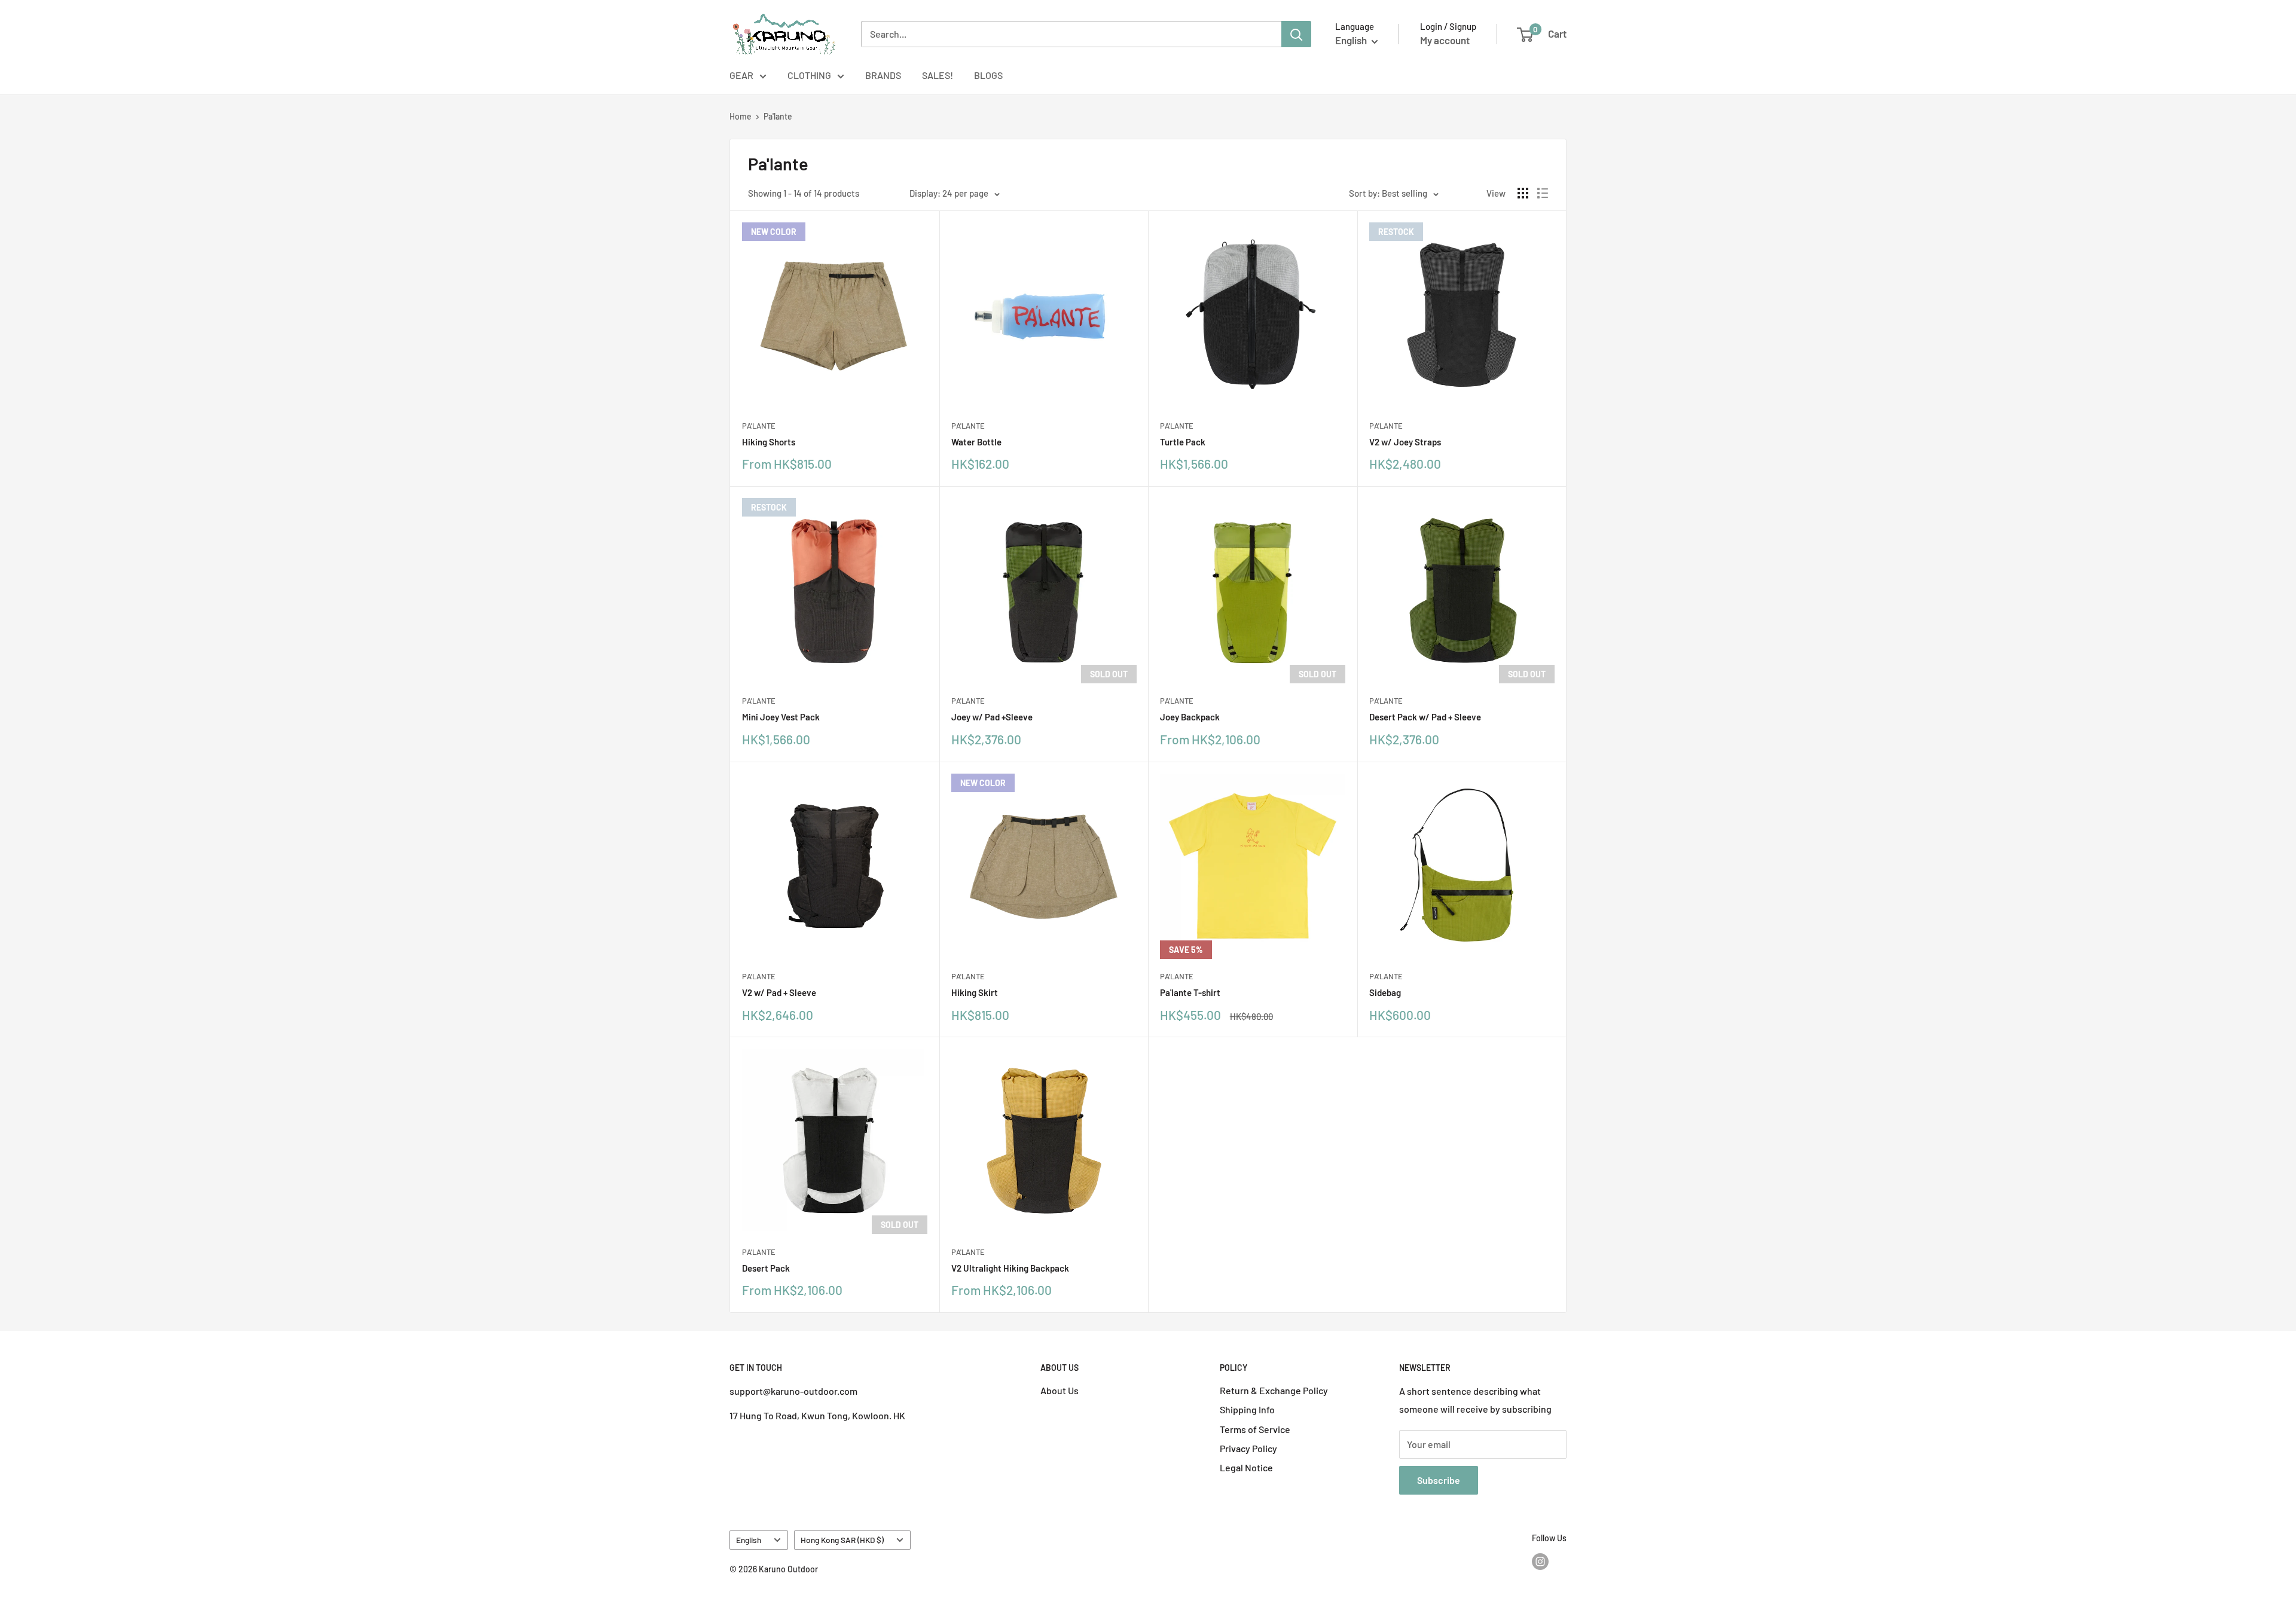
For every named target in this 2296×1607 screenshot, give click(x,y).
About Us (1060, 1390)
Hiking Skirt (975, 992)
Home (741, 116)
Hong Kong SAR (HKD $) (842, 1540)
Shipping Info (1247, 1409)
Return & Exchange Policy (1274, 1390)
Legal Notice (1246, 1467)
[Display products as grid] (1523, 193)
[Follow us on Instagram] (1540, 1561)
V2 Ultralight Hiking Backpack (1010, 1268)
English (749, 1540)
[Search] (1296, 34)
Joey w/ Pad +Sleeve (992, 717)
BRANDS (883, 75)
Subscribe (1439, 1480)
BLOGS (988, 75)
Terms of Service (1255, 1429)
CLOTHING (809, 75)
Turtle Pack (1183, 442)
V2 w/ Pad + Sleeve (779, 992)
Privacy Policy (1248, 1448)
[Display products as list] (1543, 193)
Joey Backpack (1190, 717)
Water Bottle (976, 442)
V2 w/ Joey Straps (1405, 442)
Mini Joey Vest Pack (781, 717)
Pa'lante (778, 116)
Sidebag (1385, 992)
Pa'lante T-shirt (1190, 992)
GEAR (741, 75)
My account (1445, 40)
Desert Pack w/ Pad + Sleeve (1425, 717)
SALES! (938, 75)
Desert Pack (766, 1268)
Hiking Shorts (769, 442)
